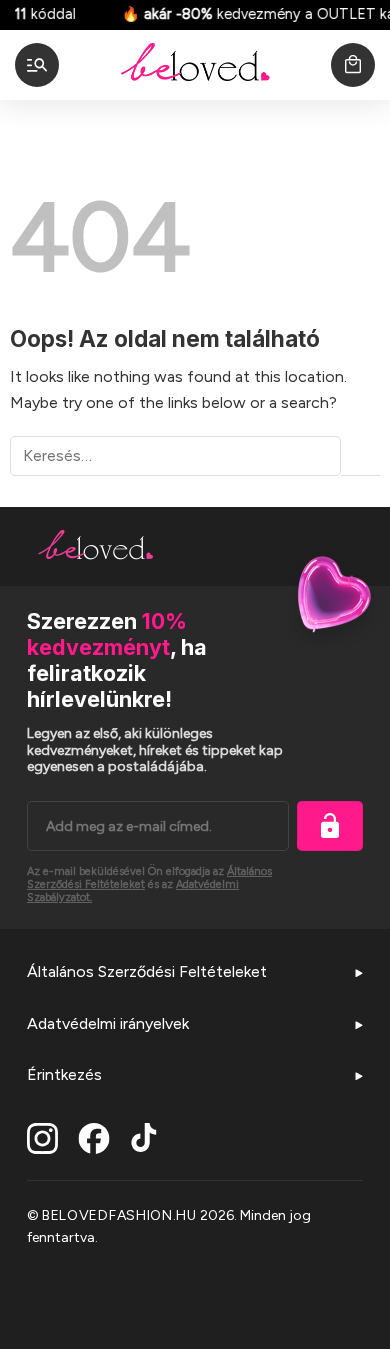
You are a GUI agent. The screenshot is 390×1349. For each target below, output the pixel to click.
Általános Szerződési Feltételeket (147, 971)
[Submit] (360, 456)
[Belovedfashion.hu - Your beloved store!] (195, 65)
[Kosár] (353, 65)
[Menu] (37, 65)
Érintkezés (64, 1074)
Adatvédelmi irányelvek (108, 1023)
